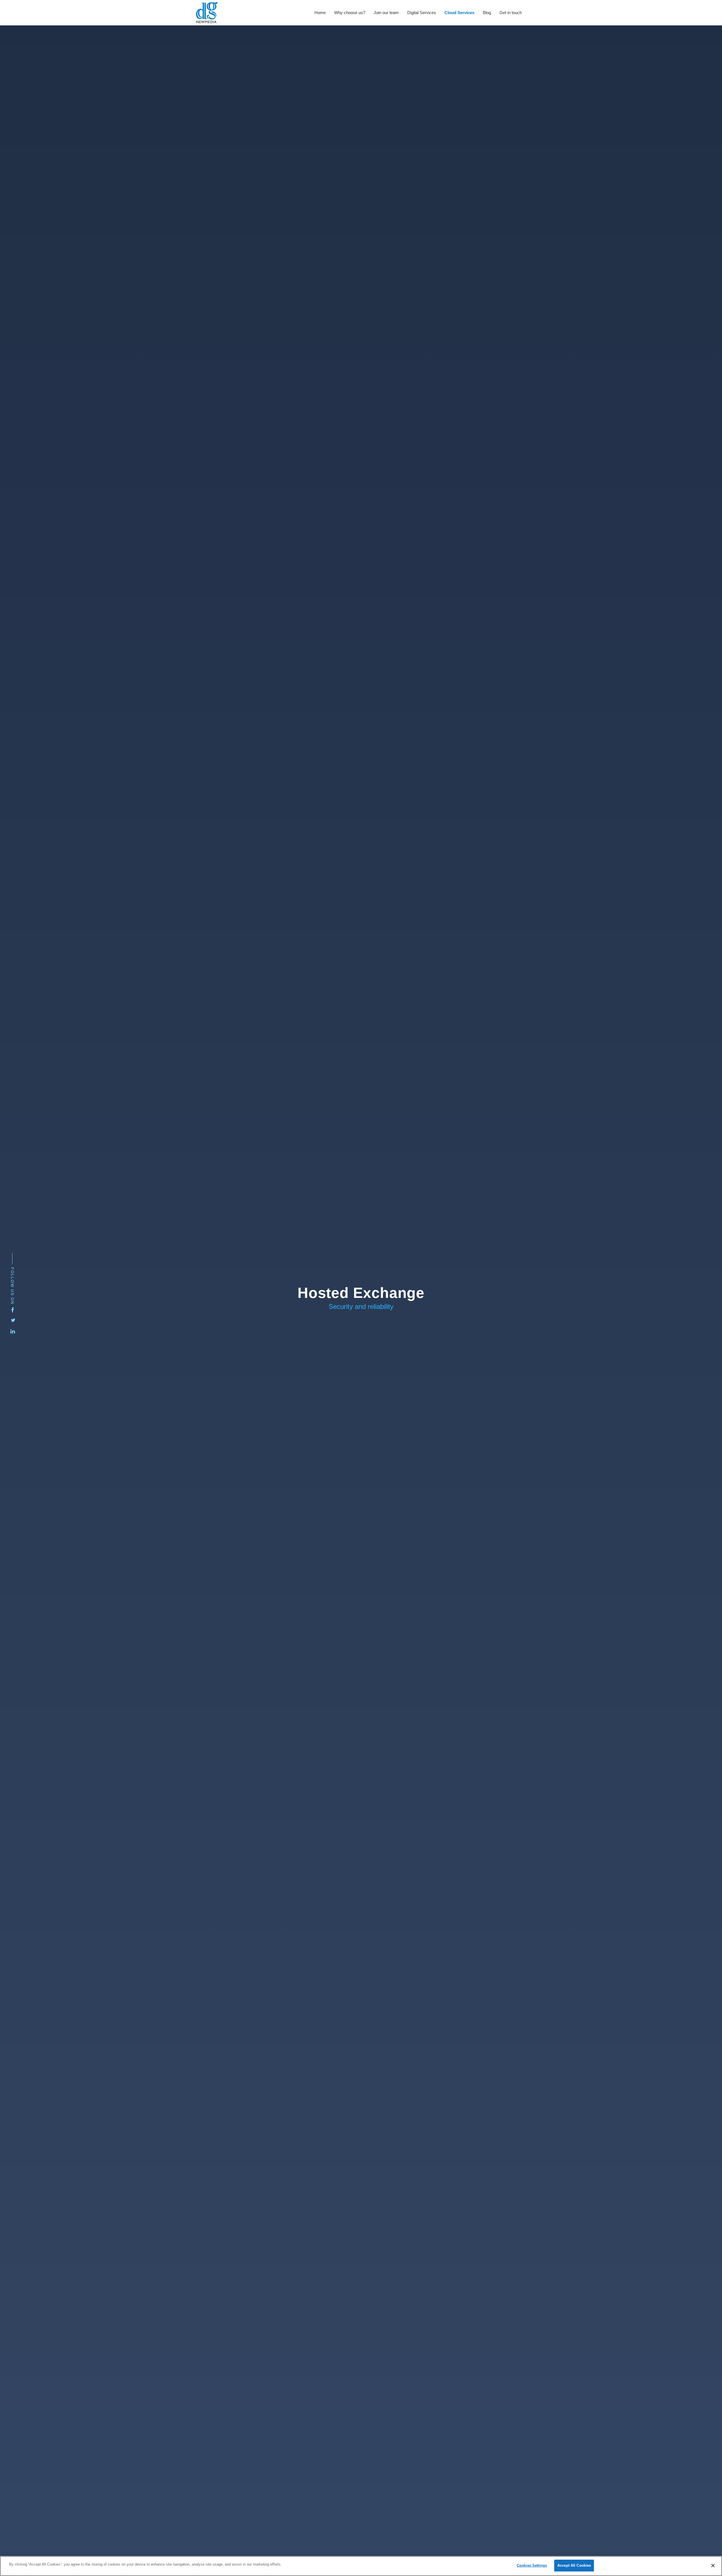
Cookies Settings (532, 2565)
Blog (487, 13)
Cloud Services (459, 13)
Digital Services (422, 13)
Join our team (386, 13)
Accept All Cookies (574, 2565)
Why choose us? (350, 13)
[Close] (713, 2566)
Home (320, 13)
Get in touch (511, 13)
